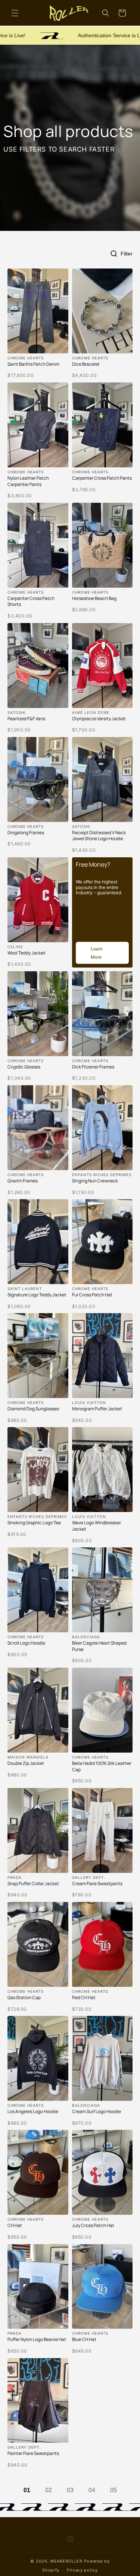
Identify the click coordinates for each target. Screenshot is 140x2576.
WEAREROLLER (66, 2561)
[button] (15, 13)
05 (113, 2490)
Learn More (97, 953)
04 (92, 2490)
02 (49, 2490)
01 (27, 2490)
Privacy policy (82, 2570)
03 (70, 2490)
